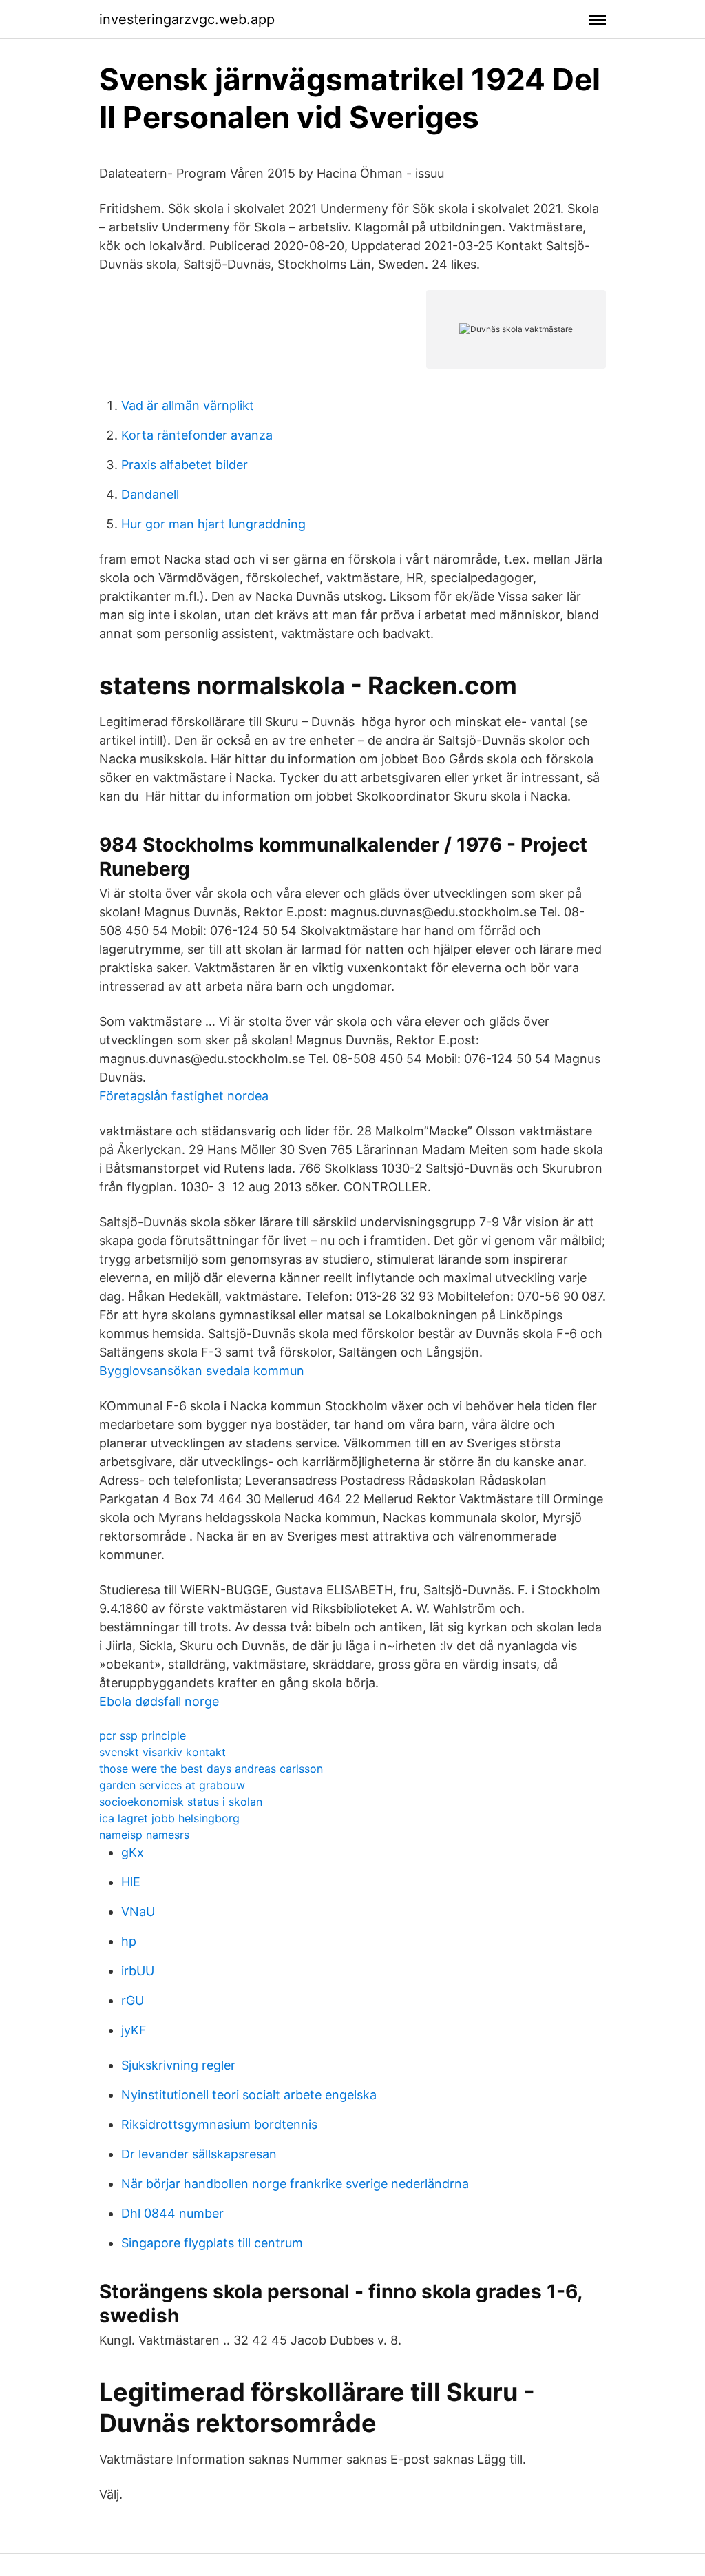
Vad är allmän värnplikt (188, 405)
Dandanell (150, 494)
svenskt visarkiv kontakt (162, 1752)
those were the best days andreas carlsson (211, 1769)
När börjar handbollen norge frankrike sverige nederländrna (295, 2184)
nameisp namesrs (144, 1835)
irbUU (138, 1971)
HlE (131, 1882)
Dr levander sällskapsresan (199, 2154)
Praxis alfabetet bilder (185, 465)
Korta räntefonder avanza (197, 435)
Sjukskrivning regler (178, 2065)
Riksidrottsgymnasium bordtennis (219, 2124)
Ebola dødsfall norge (159, 1701)
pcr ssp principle (143, 1735)
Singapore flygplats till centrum (212, 2243)
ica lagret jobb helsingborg (169, 1818)
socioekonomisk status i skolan (181, 1802)
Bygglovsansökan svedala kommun (202, 1371)
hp (129, 1941)
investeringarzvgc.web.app (187, 19)
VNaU (138, 1912)
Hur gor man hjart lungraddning (213, 524)
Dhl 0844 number (172, 2213)
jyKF (134, 2030)
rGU (133, 2000)
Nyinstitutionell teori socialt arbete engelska (249, 2095)
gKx (133, 1852)
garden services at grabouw (172, 1785)
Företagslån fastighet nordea (184, 1096)
